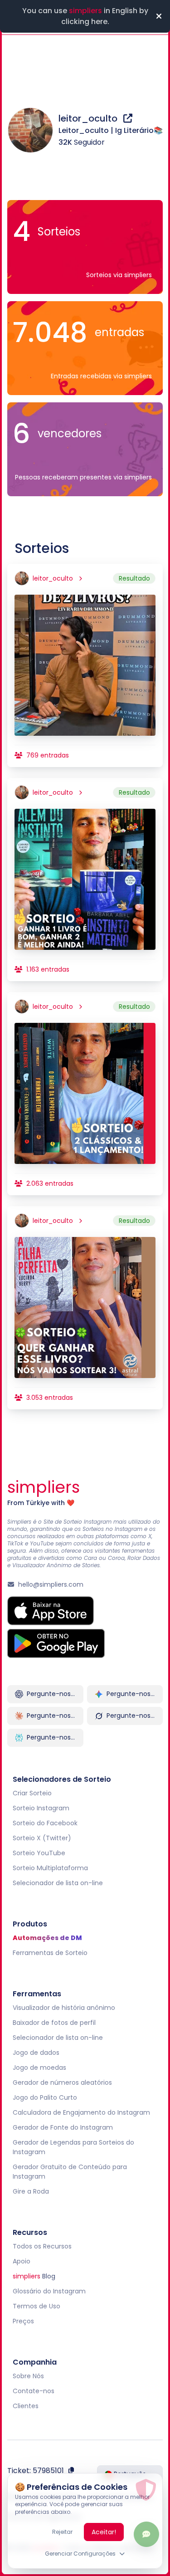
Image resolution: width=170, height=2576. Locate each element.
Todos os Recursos (42, 2246)
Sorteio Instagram (41, 1808)
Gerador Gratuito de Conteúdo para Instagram (70, 2172)
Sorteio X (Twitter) (42, 1838)
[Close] (159, 16)
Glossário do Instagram (49, 2291)
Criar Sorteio (32, 1793)
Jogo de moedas (39, 2068)
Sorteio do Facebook (45, 1823)
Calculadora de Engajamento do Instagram (81, 2112)
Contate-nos (34, 2391)
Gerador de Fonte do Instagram (63, 2127)
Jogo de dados (36, 2053)
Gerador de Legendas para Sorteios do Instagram (73, 2147)
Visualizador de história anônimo (64, 2008)
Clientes (26, 2406)
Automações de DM (47, 1938)
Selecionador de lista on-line (58, 1883)
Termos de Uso (36, 2306)
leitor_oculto (89, 118)
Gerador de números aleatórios (62, 2082)
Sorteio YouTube (39, 1853)
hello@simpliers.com (51, 1584)
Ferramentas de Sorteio (50, 1953)
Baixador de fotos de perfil (54, 2023)
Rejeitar (62, 2532)
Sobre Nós (28, 2376)
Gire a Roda (31, 2191)
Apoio (22, 2261)
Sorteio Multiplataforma (50, 1868)
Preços (23, 2321)
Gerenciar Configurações (80, 2554)
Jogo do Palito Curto (45, 2097)
